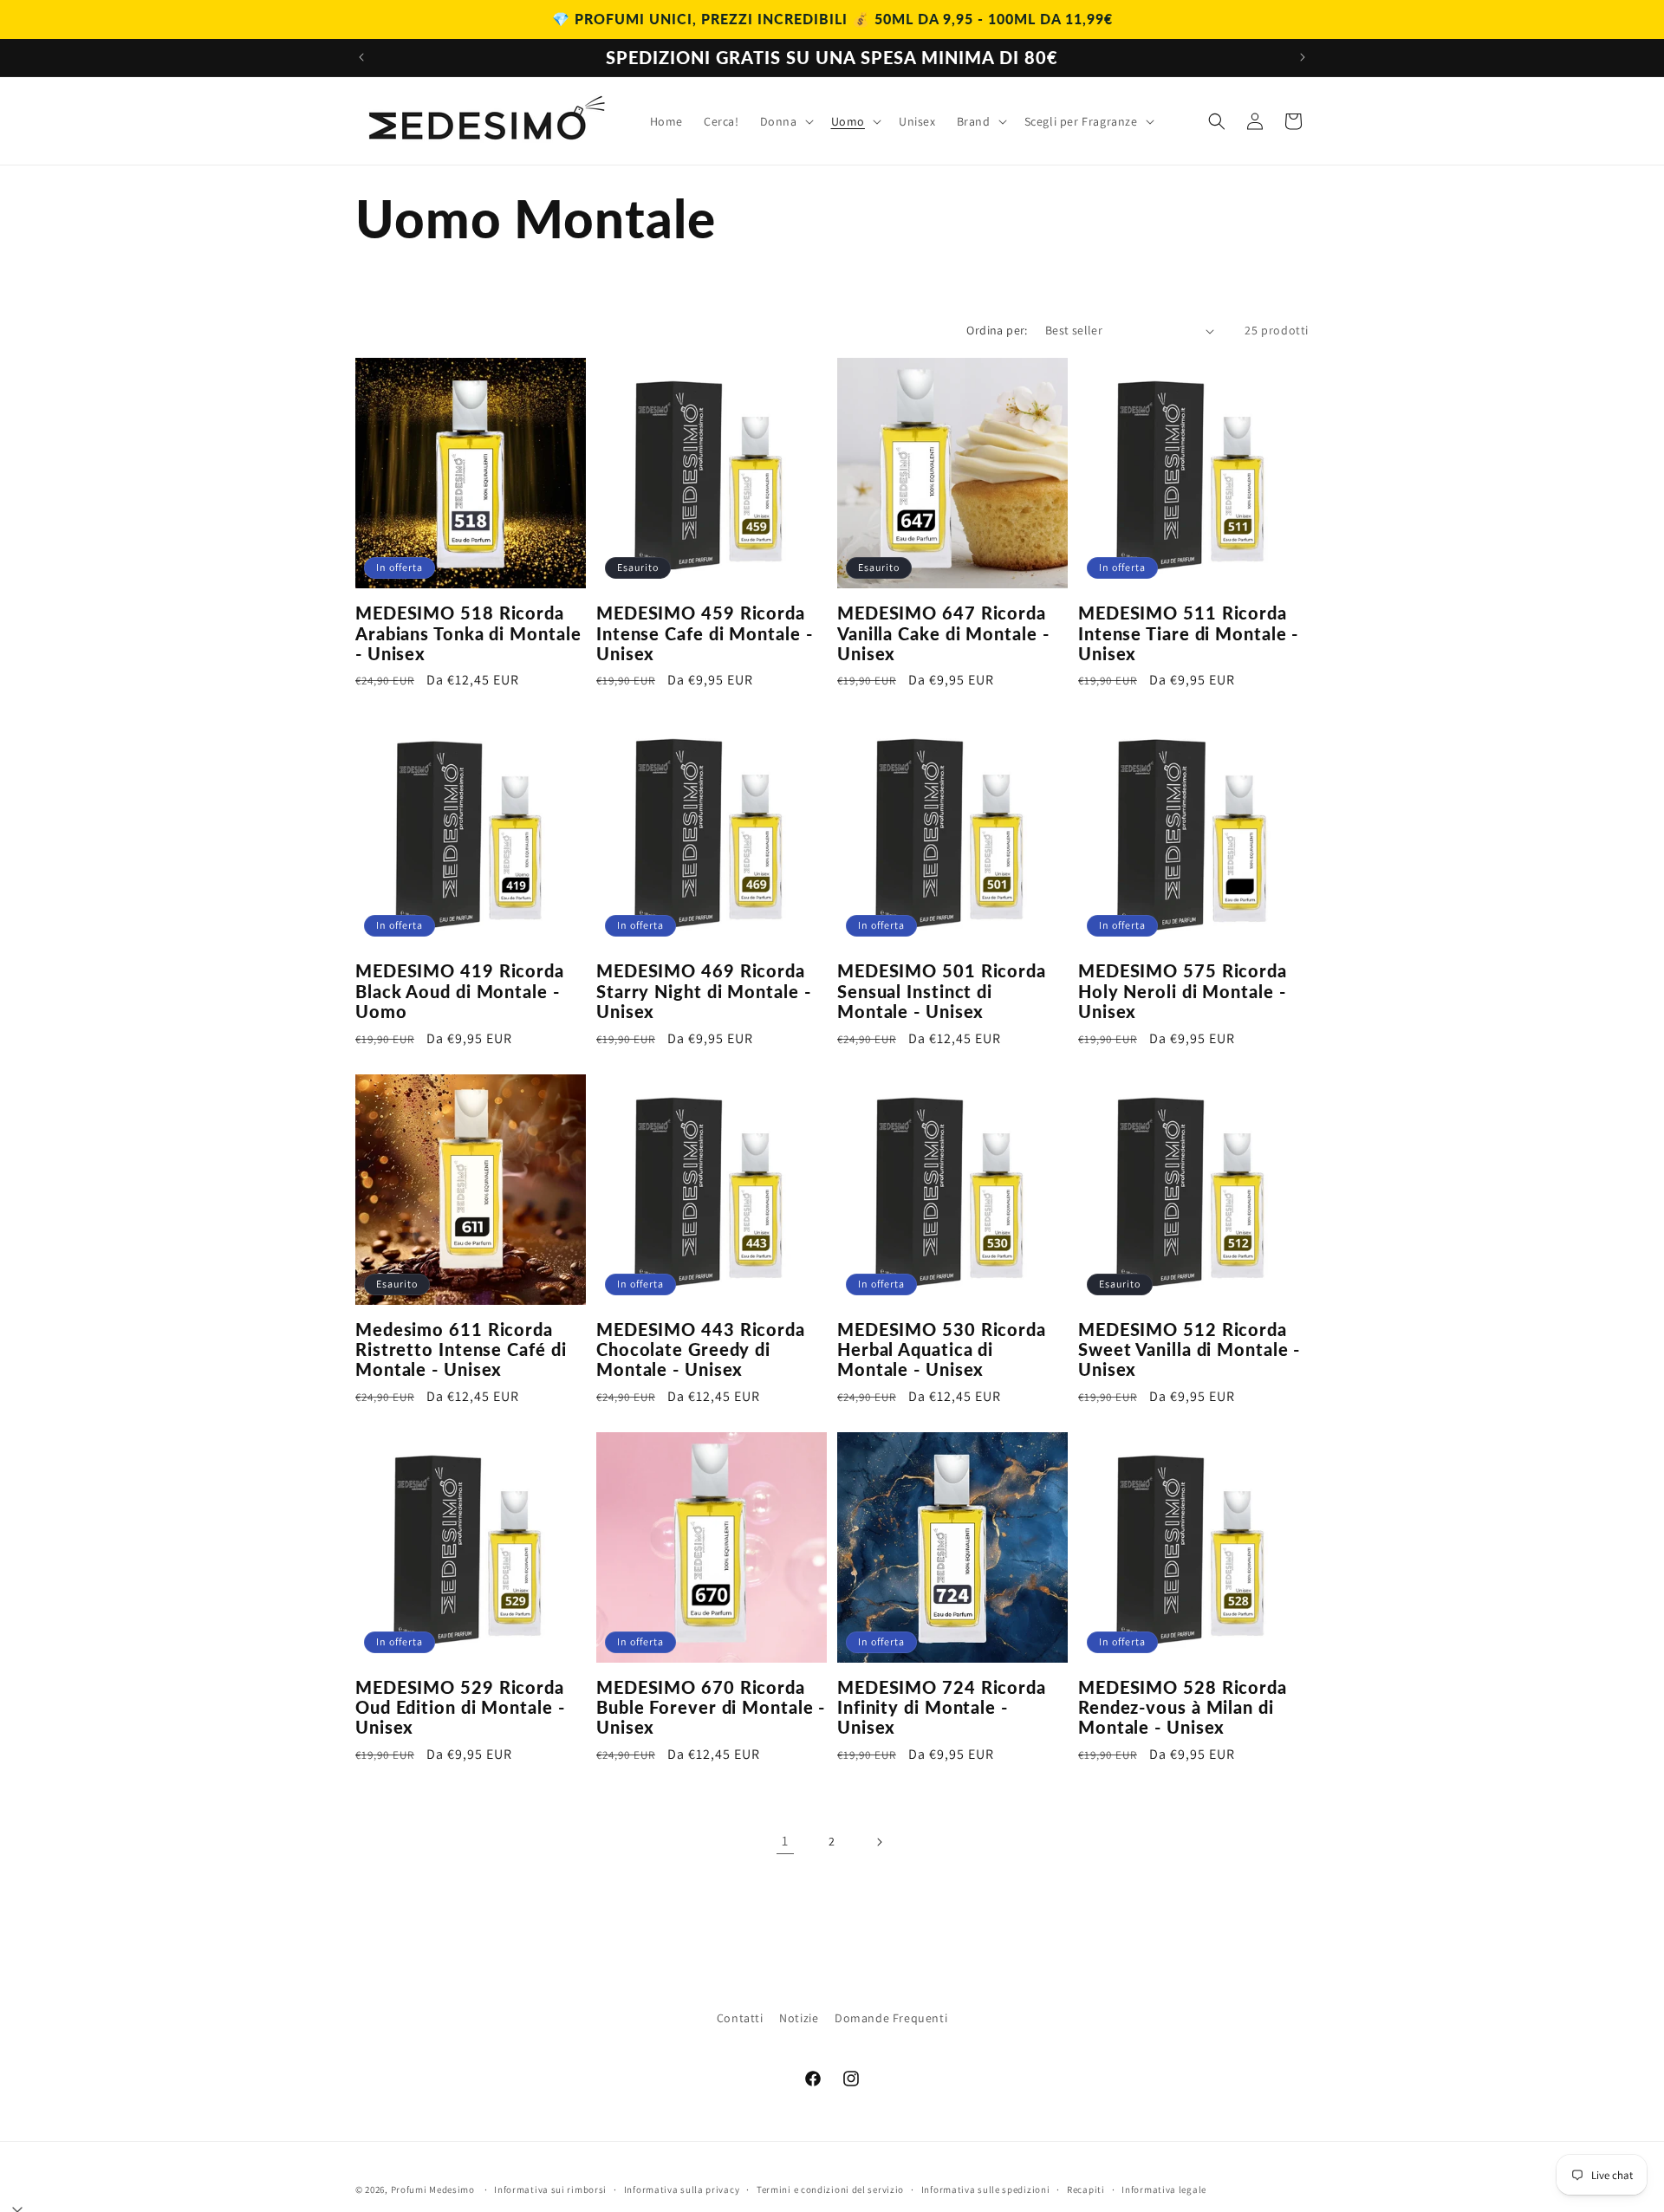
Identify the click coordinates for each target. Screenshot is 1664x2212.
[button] (785, 121)
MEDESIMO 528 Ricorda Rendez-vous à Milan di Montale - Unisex (1183, 1708)
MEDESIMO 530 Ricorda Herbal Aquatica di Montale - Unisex (942, 1350)
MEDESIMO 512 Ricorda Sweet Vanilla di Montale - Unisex (1189, 1350)
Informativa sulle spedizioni (986, 2189)
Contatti (740, 2018)
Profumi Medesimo (433, 2189)
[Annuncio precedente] (361, 57)
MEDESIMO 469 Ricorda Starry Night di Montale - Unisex (704, 991)
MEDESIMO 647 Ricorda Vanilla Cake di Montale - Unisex (943, 633)
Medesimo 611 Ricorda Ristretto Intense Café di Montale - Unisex (461, 1350)
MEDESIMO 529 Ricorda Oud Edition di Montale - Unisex (460, 1708)
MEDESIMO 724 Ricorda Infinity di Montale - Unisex (942, 1708)
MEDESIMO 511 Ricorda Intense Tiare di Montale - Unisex (1188, 633)
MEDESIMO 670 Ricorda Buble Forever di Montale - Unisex (711, 1708)
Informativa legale (1164, 2189)
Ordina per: (997, 330)
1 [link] (785, 1841)
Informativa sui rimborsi (550, 2189)
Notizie (799, 2018)
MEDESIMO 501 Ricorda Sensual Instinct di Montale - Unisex (942, 991)
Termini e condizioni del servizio (830, 2189)
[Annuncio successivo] (1303, 57)
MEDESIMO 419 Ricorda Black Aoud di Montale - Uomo (460, 991)
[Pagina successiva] (879, 1842)
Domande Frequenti (891, 2018)
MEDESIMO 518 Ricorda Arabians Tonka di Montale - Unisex (468, 633)
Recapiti (1086, 2189)
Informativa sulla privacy (682, 2189)
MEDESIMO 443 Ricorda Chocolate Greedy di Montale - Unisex (701, 1350)
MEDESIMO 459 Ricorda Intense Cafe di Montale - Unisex (705, 633)
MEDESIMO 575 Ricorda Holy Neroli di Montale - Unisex (1183, 991)
